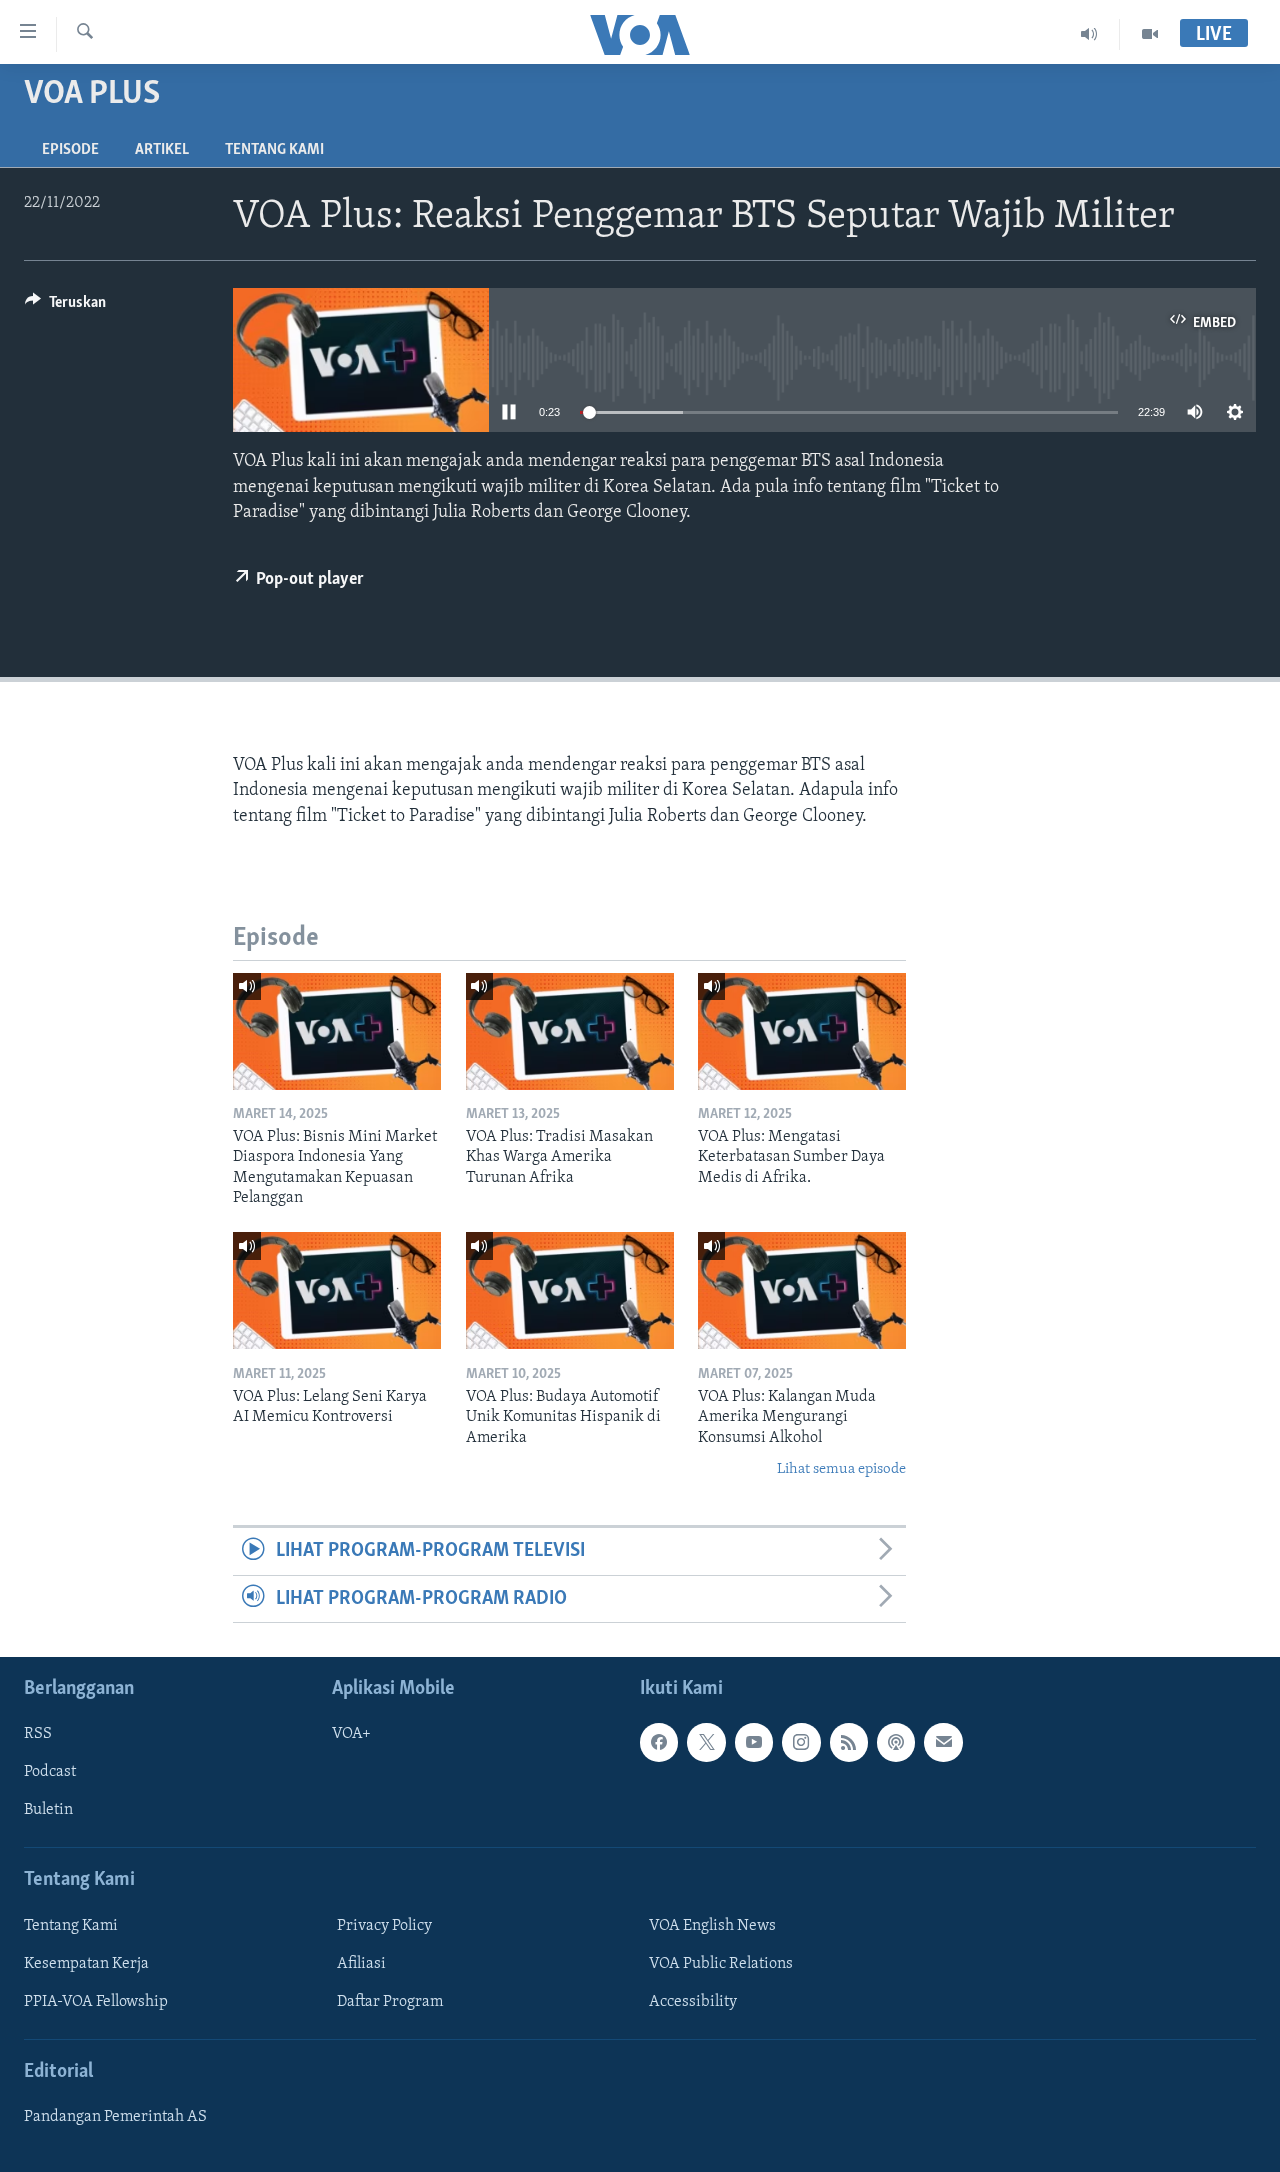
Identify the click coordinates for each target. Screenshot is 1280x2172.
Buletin (48, 1811)
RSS (38, 1734)
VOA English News (712, 1926)
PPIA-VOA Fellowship (96, 2002)
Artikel (162, 150)
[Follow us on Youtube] (754, 1742)
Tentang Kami (274, 150)
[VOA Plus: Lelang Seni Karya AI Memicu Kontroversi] (337, 1290)
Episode (70, 150)
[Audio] (1089, 34)
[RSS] (849, 1742)
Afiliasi (361, 1964)
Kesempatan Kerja (86, 1964)
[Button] (65, 307)
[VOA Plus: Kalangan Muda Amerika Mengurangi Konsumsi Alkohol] (802, 1290)
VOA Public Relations (721, 1964)
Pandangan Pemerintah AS (115, 2117)
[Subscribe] (943, 1742)
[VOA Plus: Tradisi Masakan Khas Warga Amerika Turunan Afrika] (570, 1031)
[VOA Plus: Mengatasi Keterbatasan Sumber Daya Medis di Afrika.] (802, 1031)
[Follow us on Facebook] (659, 1742)
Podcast (50, 1772)
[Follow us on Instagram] (801, 1742)
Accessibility (693, 2002)
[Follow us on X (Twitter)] (706, 1742)
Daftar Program (390, 2002)
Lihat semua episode (841, 1469)
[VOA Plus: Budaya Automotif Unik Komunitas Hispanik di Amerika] (570, 1290)
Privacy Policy (384, 1926)
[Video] (1150, 34)
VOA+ (351, 1734)
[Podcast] (896, 1742)
